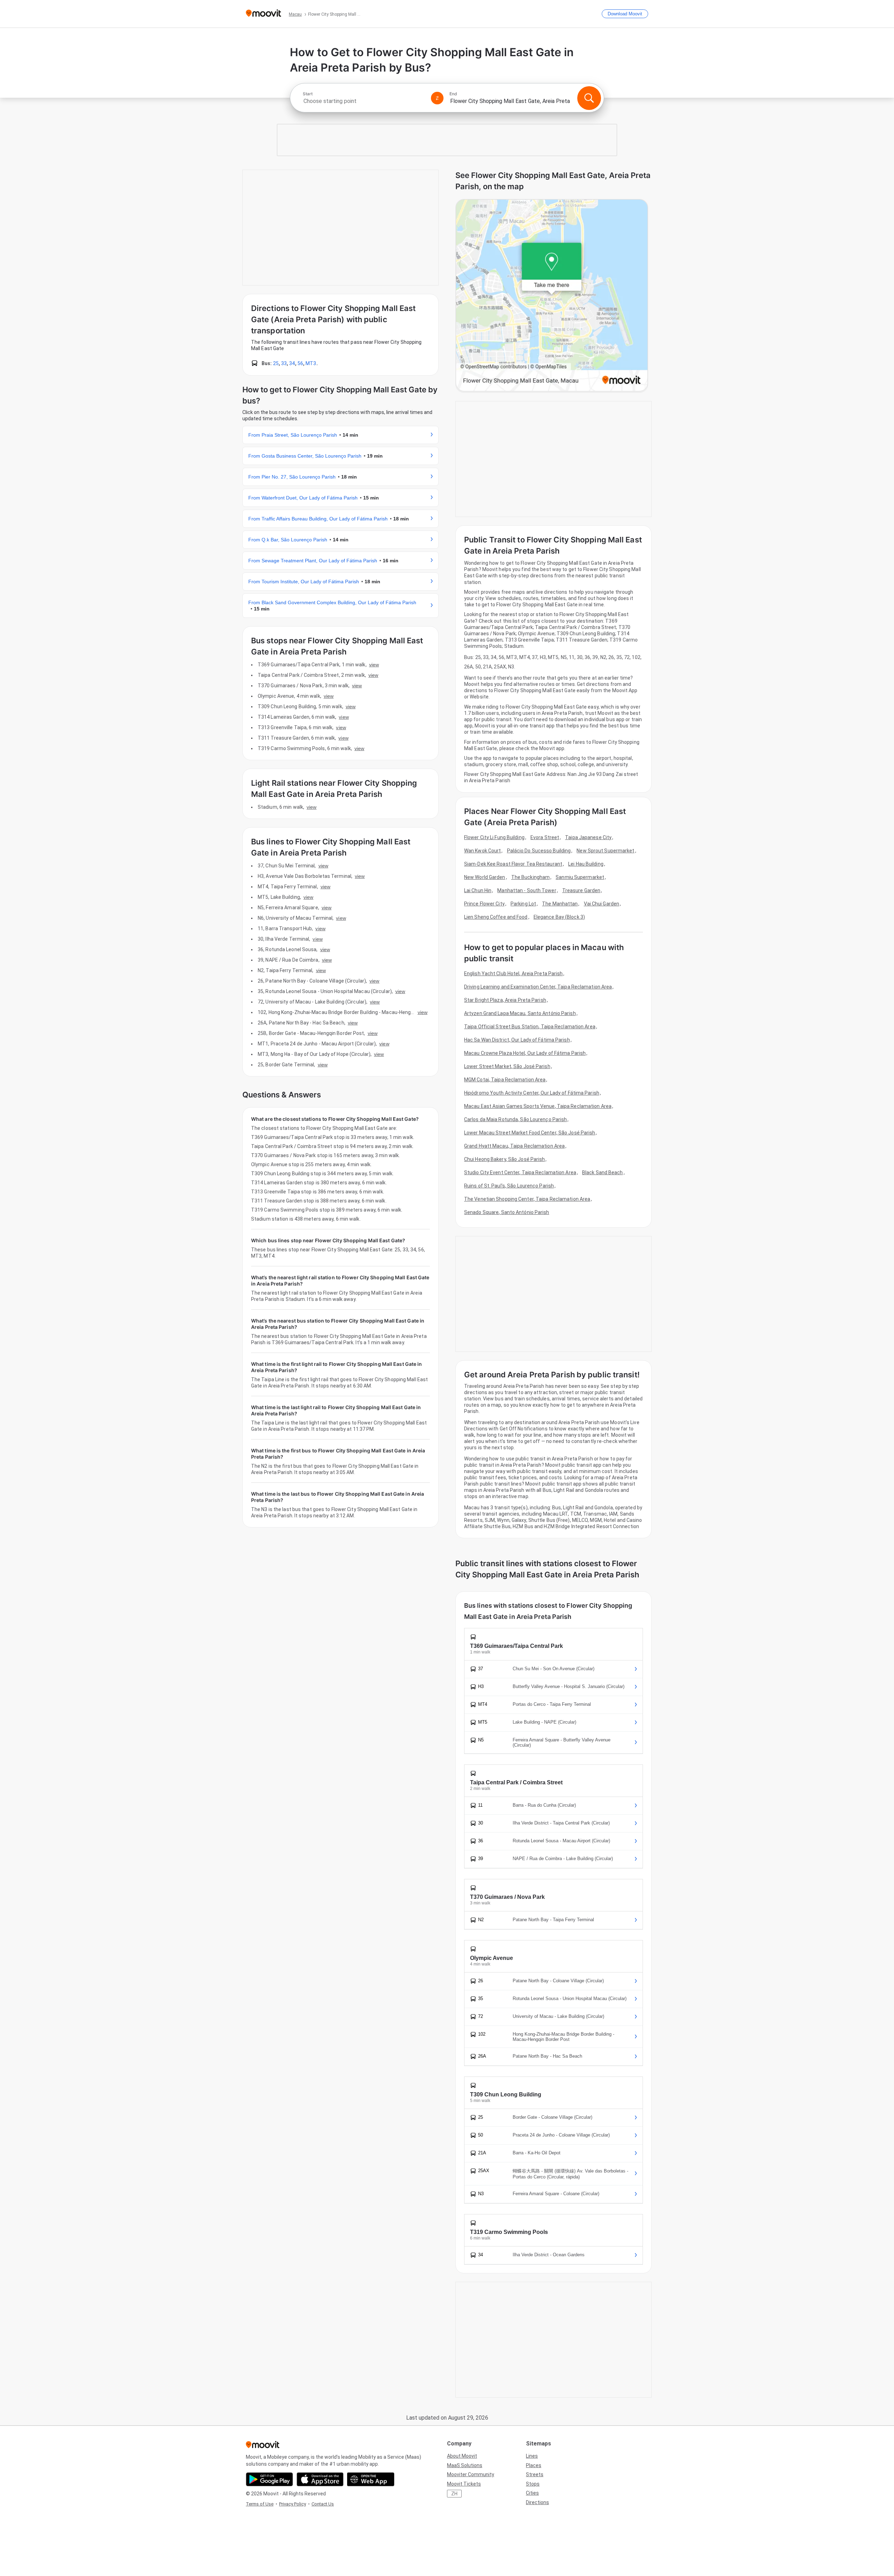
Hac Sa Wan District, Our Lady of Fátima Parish (517, 1040)
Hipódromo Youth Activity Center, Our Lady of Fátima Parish (532, 1093)
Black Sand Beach (603, 1172)
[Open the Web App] (371, 2479)
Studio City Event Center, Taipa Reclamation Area (520, 1172)
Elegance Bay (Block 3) (559, 917)
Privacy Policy (292, 2504)
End (453, 94)
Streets (535, 2474)
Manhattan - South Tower (527, 890)
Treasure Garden (581, 890)
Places (534, 2465)
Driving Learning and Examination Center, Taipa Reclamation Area (538, 987)
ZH (454, 2494)
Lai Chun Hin (478, 890)
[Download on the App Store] (320, 2479)
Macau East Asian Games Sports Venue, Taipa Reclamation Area (538, 1106)
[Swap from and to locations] (437, 98)
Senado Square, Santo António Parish (507, 1212)
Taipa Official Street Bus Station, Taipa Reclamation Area (530, 1027)
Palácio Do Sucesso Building (539, 851)
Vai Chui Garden (602, 904)
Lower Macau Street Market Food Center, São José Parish (530, 1133)
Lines (532, 2456)
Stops (533, 2484)
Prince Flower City (484, 904)
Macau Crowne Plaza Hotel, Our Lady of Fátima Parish (525, 1053)
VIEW (374, 665)
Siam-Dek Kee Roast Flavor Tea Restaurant (513, 864)
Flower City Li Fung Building (494, 837)
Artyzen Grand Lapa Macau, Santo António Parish (520, 1013)
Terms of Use (260, 2504)
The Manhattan (560, 904)
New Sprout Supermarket (605, 851)
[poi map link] (552, 296)
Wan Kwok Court (482, 851)
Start (308, 94)
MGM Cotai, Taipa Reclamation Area (505, 1080)
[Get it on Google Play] (269, 2479)
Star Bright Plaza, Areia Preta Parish (505, 1000)
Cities (532, 2493)
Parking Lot (523, 904)
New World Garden (485, 877)
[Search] (589, 98)
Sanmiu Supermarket (580, 877)
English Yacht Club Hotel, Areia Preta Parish (513, 974)
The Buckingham (530, 877)
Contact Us (323, 2504)
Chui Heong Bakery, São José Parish (504, 1159)
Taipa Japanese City (588, 837)
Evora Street (545, 837)
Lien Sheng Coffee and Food (496, 917)
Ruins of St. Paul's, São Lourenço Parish (509, 1186)
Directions (537, 2502)
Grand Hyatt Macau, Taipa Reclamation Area (514, 1146)
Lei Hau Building (586, 864)
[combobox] (364, 101)
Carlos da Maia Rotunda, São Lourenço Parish (515, 1119)
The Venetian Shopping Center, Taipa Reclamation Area (527, 1199)
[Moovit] (263, 14)
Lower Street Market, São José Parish (507, 1066)
